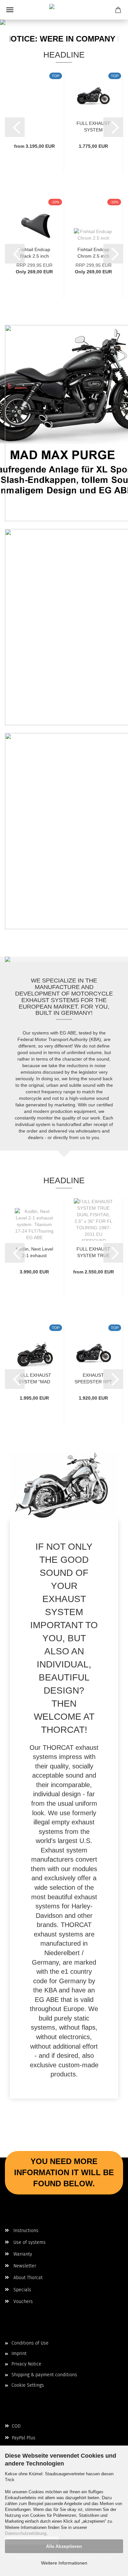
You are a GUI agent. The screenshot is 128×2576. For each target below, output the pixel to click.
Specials (22, 2290)
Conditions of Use (30, 2343)
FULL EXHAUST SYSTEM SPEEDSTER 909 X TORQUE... (93, 126)
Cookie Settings (28, 2385)
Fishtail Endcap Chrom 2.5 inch (93, 252)
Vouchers (22, 2302)
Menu (10, 10)
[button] (15, 127)
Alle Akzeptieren (64, 2546)
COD (16, 2426)
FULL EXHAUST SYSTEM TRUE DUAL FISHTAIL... (93, 1252)
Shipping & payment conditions (44, 2375)
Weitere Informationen (64, 2563)
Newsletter (24, 2266)
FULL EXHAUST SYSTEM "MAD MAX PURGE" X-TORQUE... (34, 1378)
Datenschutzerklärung (26, 2533)
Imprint (19, 2354)
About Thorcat (27, 2278)
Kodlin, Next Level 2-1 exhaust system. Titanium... (34, 1252)
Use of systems (29, 2242)
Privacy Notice (26, 2364)
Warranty (22, 2254)
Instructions (25, 2231)
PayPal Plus (23, 2438)
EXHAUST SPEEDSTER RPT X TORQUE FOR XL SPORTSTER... (93, 1378)
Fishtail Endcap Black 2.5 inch (34, 252)
